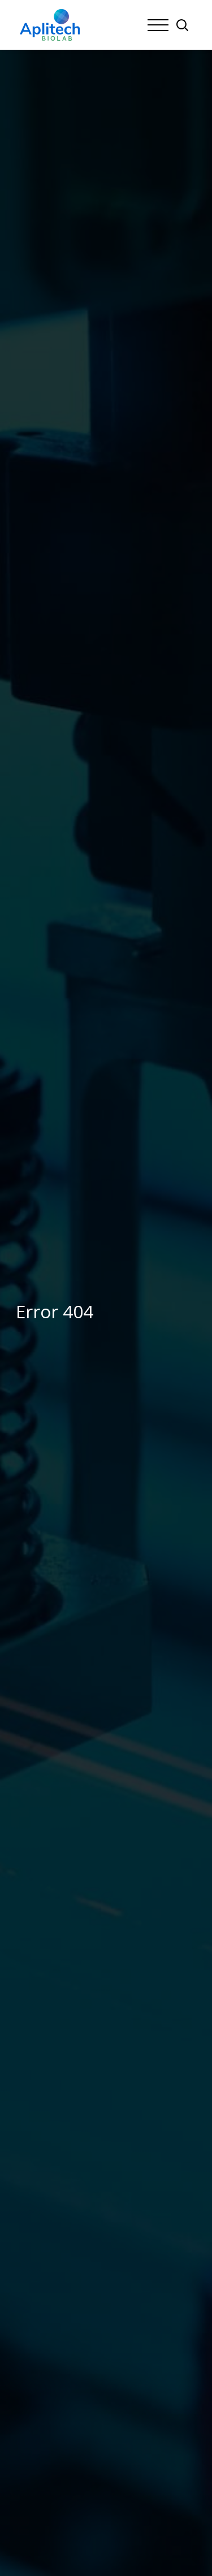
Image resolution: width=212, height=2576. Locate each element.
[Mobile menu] (158, 25)
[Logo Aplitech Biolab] (50, 25)
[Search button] (182, 25)
